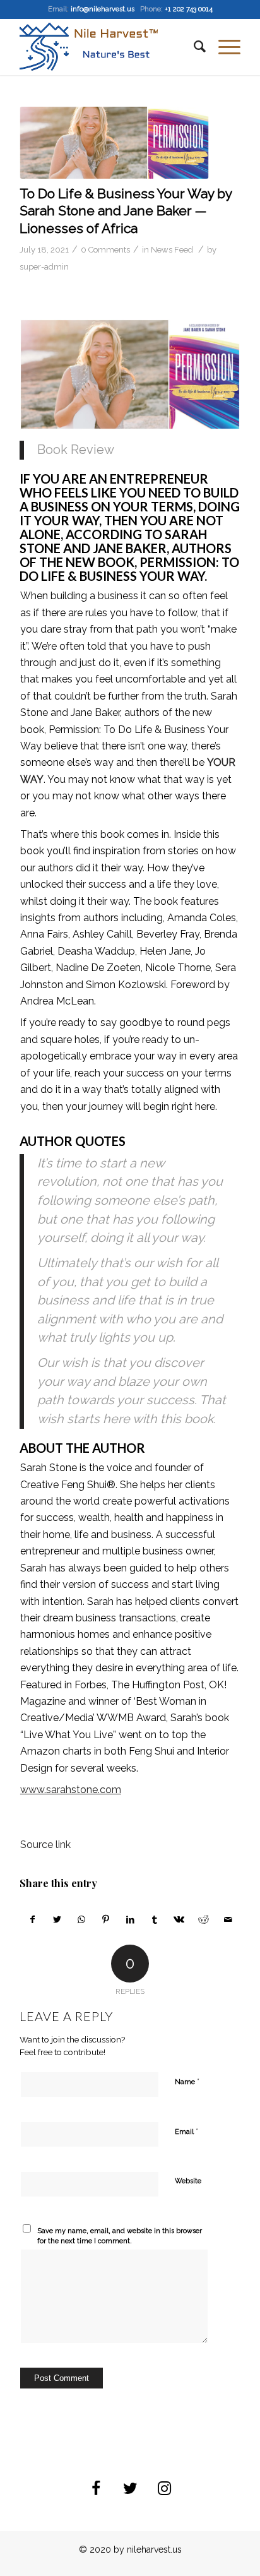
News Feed (172, 250)
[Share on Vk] (179, 1919)
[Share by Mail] (228, 1919)
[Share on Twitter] (57, 1919)
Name (187, 2081)
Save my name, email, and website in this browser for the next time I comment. (120, 2236)
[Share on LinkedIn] (131, 1919)
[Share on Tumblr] (155, 1919)
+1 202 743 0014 (189, 9)
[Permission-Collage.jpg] (114, 143)
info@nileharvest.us (103, 9)
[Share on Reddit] (204, 1919)
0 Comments (105, 250)
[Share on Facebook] (32, 1919)
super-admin (44, 267)
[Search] (193, 47)
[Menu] (223, 47)
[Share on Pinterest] (106, 1919)
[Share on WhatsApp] (81, 1919)
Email (186, 2131)
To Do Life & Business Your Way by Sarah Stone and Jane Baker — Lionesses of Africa (126, 211)
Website (188, 2181)
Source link (45, 1845)
